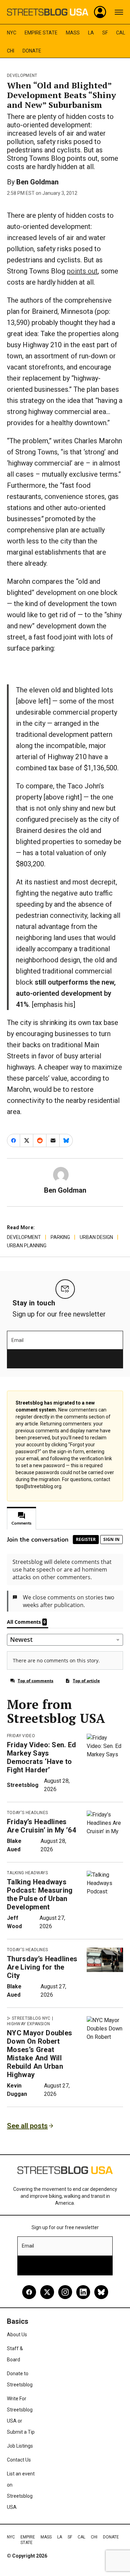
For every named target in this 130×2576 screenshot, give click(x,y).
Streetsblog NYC (31, 2018)
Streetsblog (23, 1785)
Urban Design (96, 1237)
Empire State (41, 33)
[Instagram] (65, 2292)
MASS (73, 33)
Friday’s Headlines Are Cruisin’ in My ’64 (41, 1826)
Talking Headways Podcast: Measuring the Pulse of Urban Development (40, 1894)
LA (91, 33)
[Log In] (100, 12)
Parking (60, 1237)
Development (22, 75)
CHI (11, 51)
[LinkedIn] (83, 2292)
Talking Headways (27, 1873)
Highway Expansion (28, 2024)
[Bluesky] (101, 2292)
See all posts (27, 2126)
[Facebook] (29, 2292)
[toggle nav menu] (119, 12)
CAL (121, 33)
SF (105, 33)
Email (18, 1340)
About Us (17, 2335)
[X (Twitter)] (47, 2292)
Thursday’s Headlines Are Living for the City (42, 1967)
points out (82, 271)
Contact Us (19, 2460)
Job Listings (20, 2446)
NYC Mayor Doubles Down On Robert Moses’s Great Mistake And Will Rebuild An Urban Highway (40, 2054)
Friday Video (21, 1736)
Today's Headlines (27, 1813)
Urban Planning (27, 1246)
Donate (32, 51)
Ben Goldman (37, 182)
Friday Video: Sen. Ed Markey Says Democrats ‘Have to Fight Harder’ (42, 1757)
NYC (12, 33)
